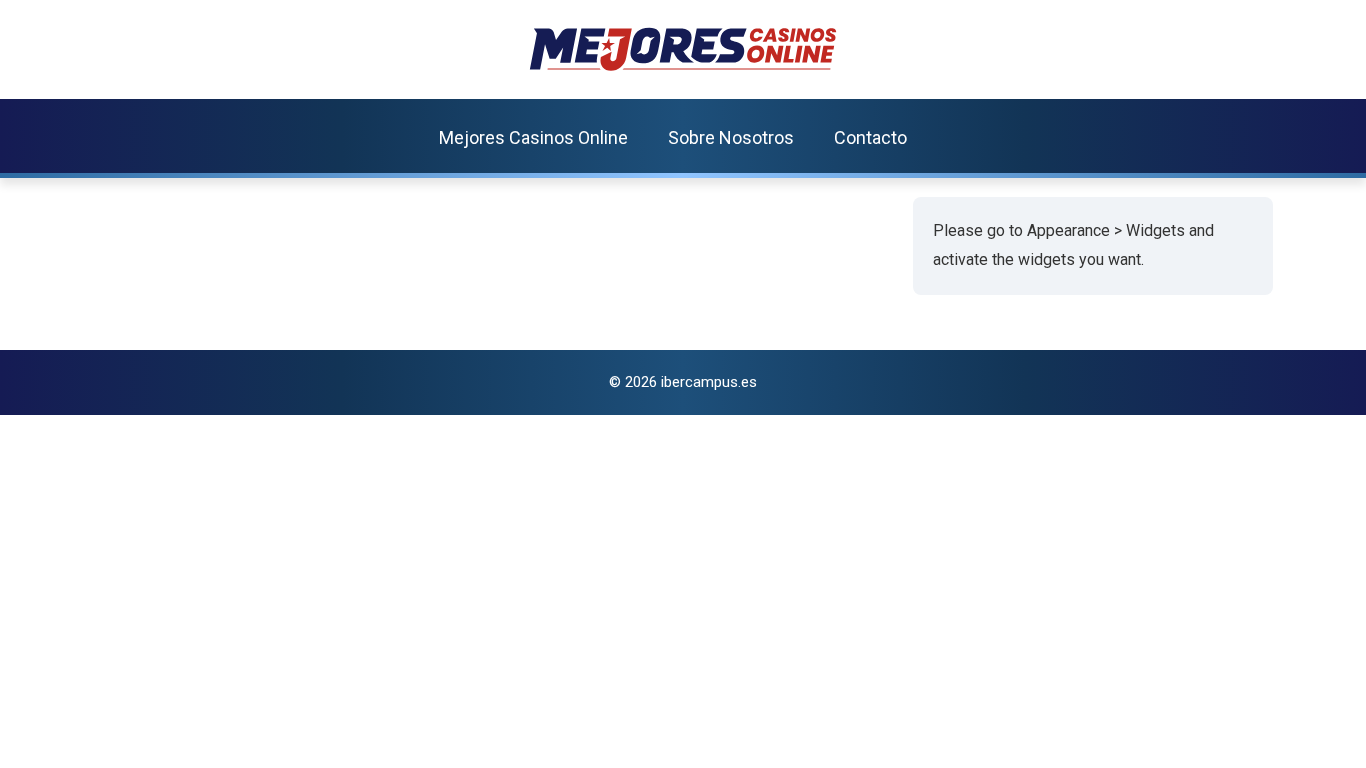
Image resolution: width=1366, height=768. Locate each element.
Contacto (870, 137)
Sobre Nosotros (731, 137)
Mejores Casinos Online (533, 137)
